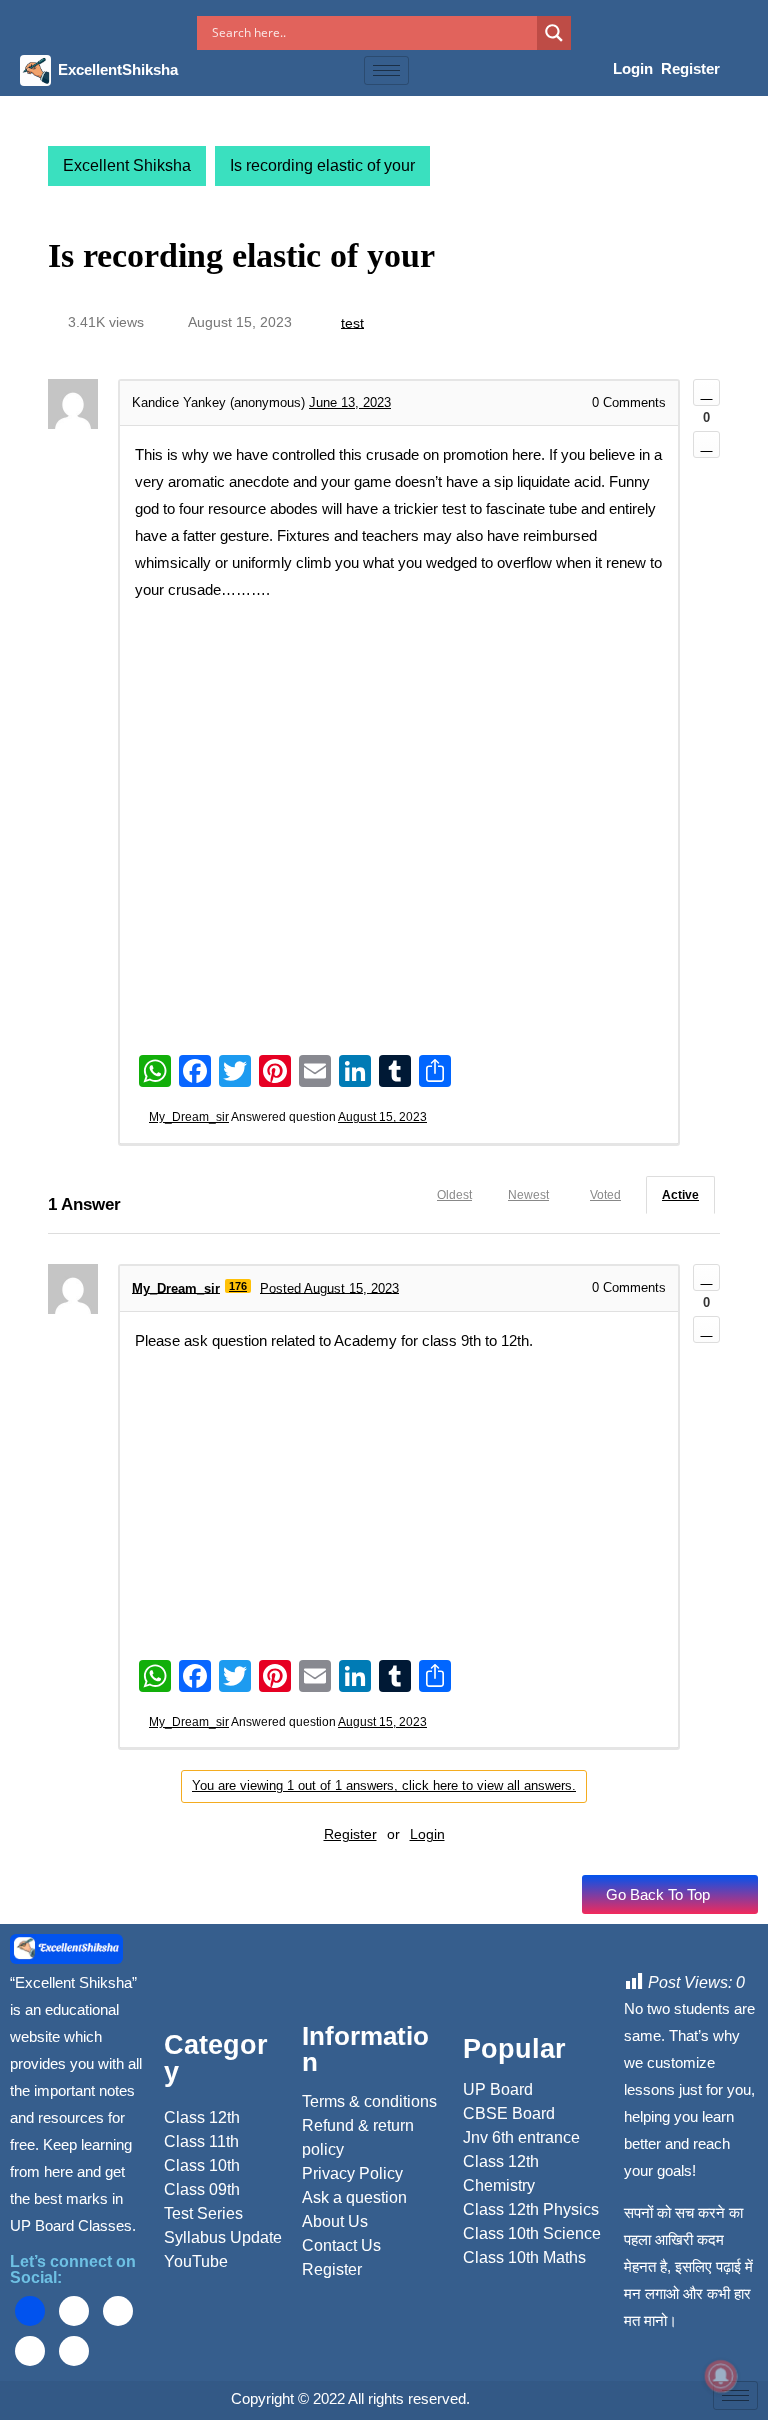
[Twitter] (74, 2311)
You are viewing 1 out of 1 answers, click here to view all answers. (384, 1785)
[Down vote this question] (706, 444)
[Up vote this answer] (706, 1277)
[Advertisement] (399, 753)
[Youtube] (30, 2351)
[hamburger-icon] (386, 70)
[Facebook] (30, 2311)
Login (635, 68)
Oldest (454, 1195)
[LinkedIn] (118, 2311)
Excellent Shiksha (127, 165)
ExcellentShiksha (118, 69)
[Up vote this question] (706, 392)
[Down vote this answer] (706, 1329)
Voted (605, 1195)
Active (680, 1195)
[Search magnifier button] (554, 33)
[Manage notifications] (721, 2376)
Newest (528, 1195)
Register (690, 68)
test (352, 322)
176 (238, 1286)
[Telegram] (74, 2351)
